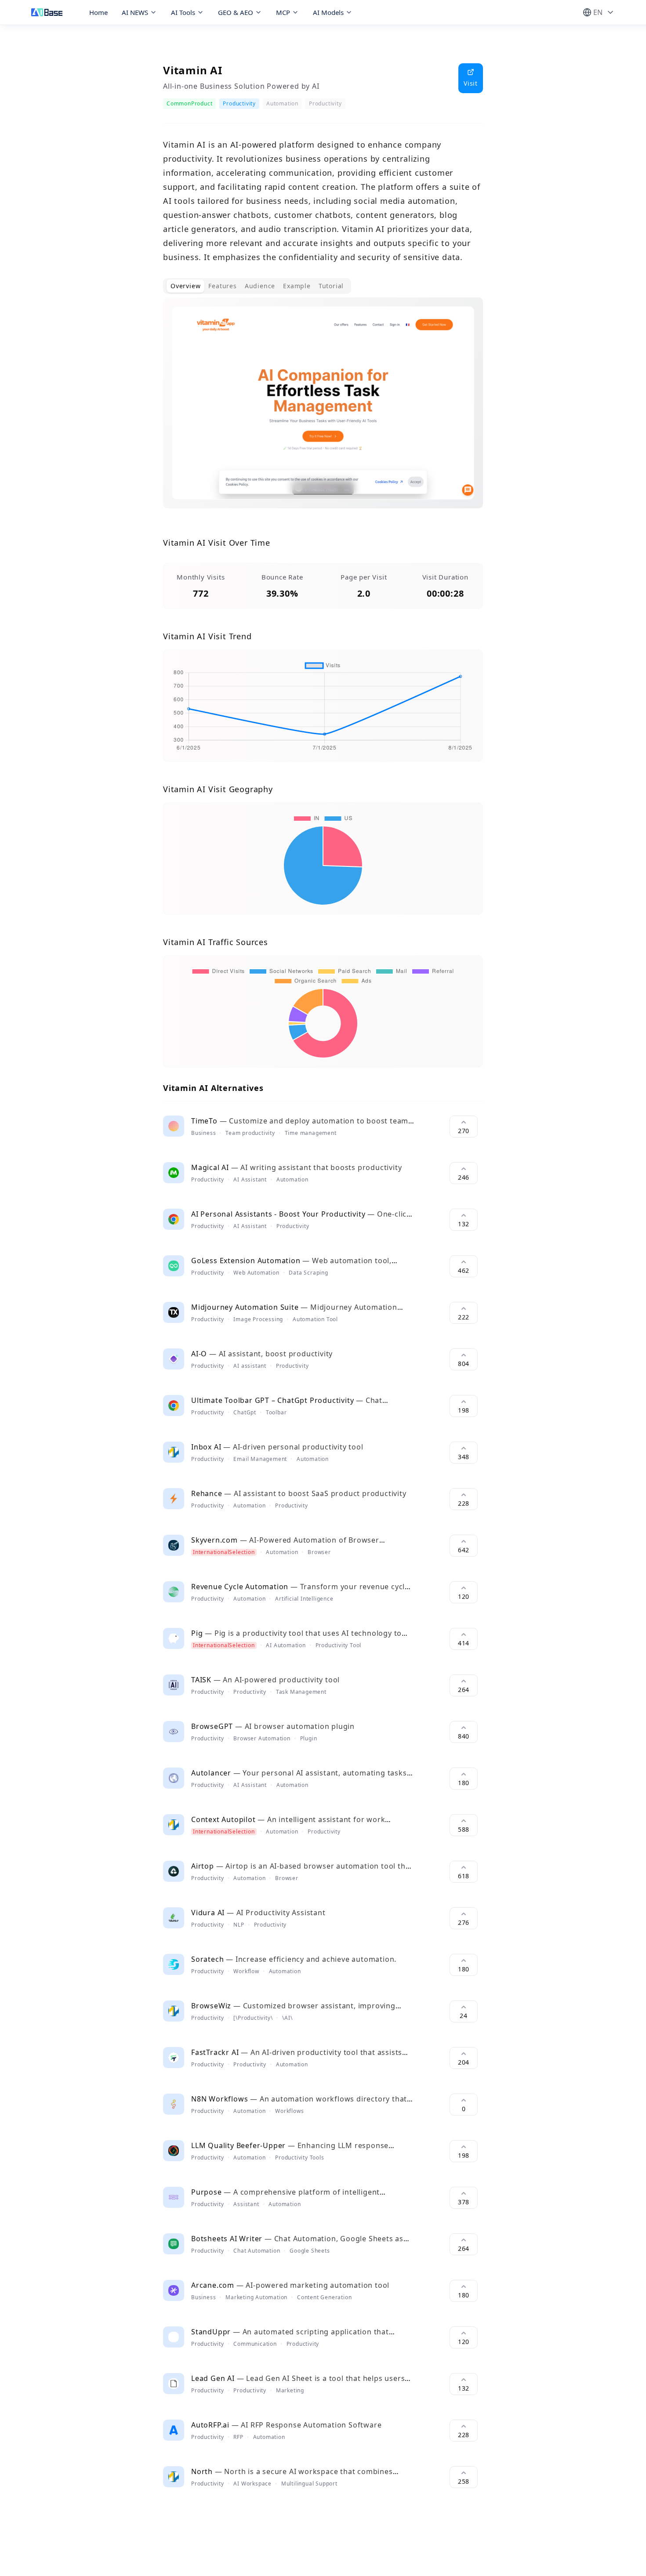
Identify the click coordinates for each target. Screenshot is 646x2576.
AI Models (328, 12)
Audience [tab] (260, 286)
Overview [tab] (185, 286)
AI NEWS (135, 12)
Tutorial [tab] (331, 286)
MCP (283, 12)
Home (98, 12)
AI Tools (183, 12)
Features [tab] (222, 286)
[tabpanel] (323, 410)
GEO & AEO (236, 12)
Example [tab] (297, 286)
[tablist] (257, 286)
